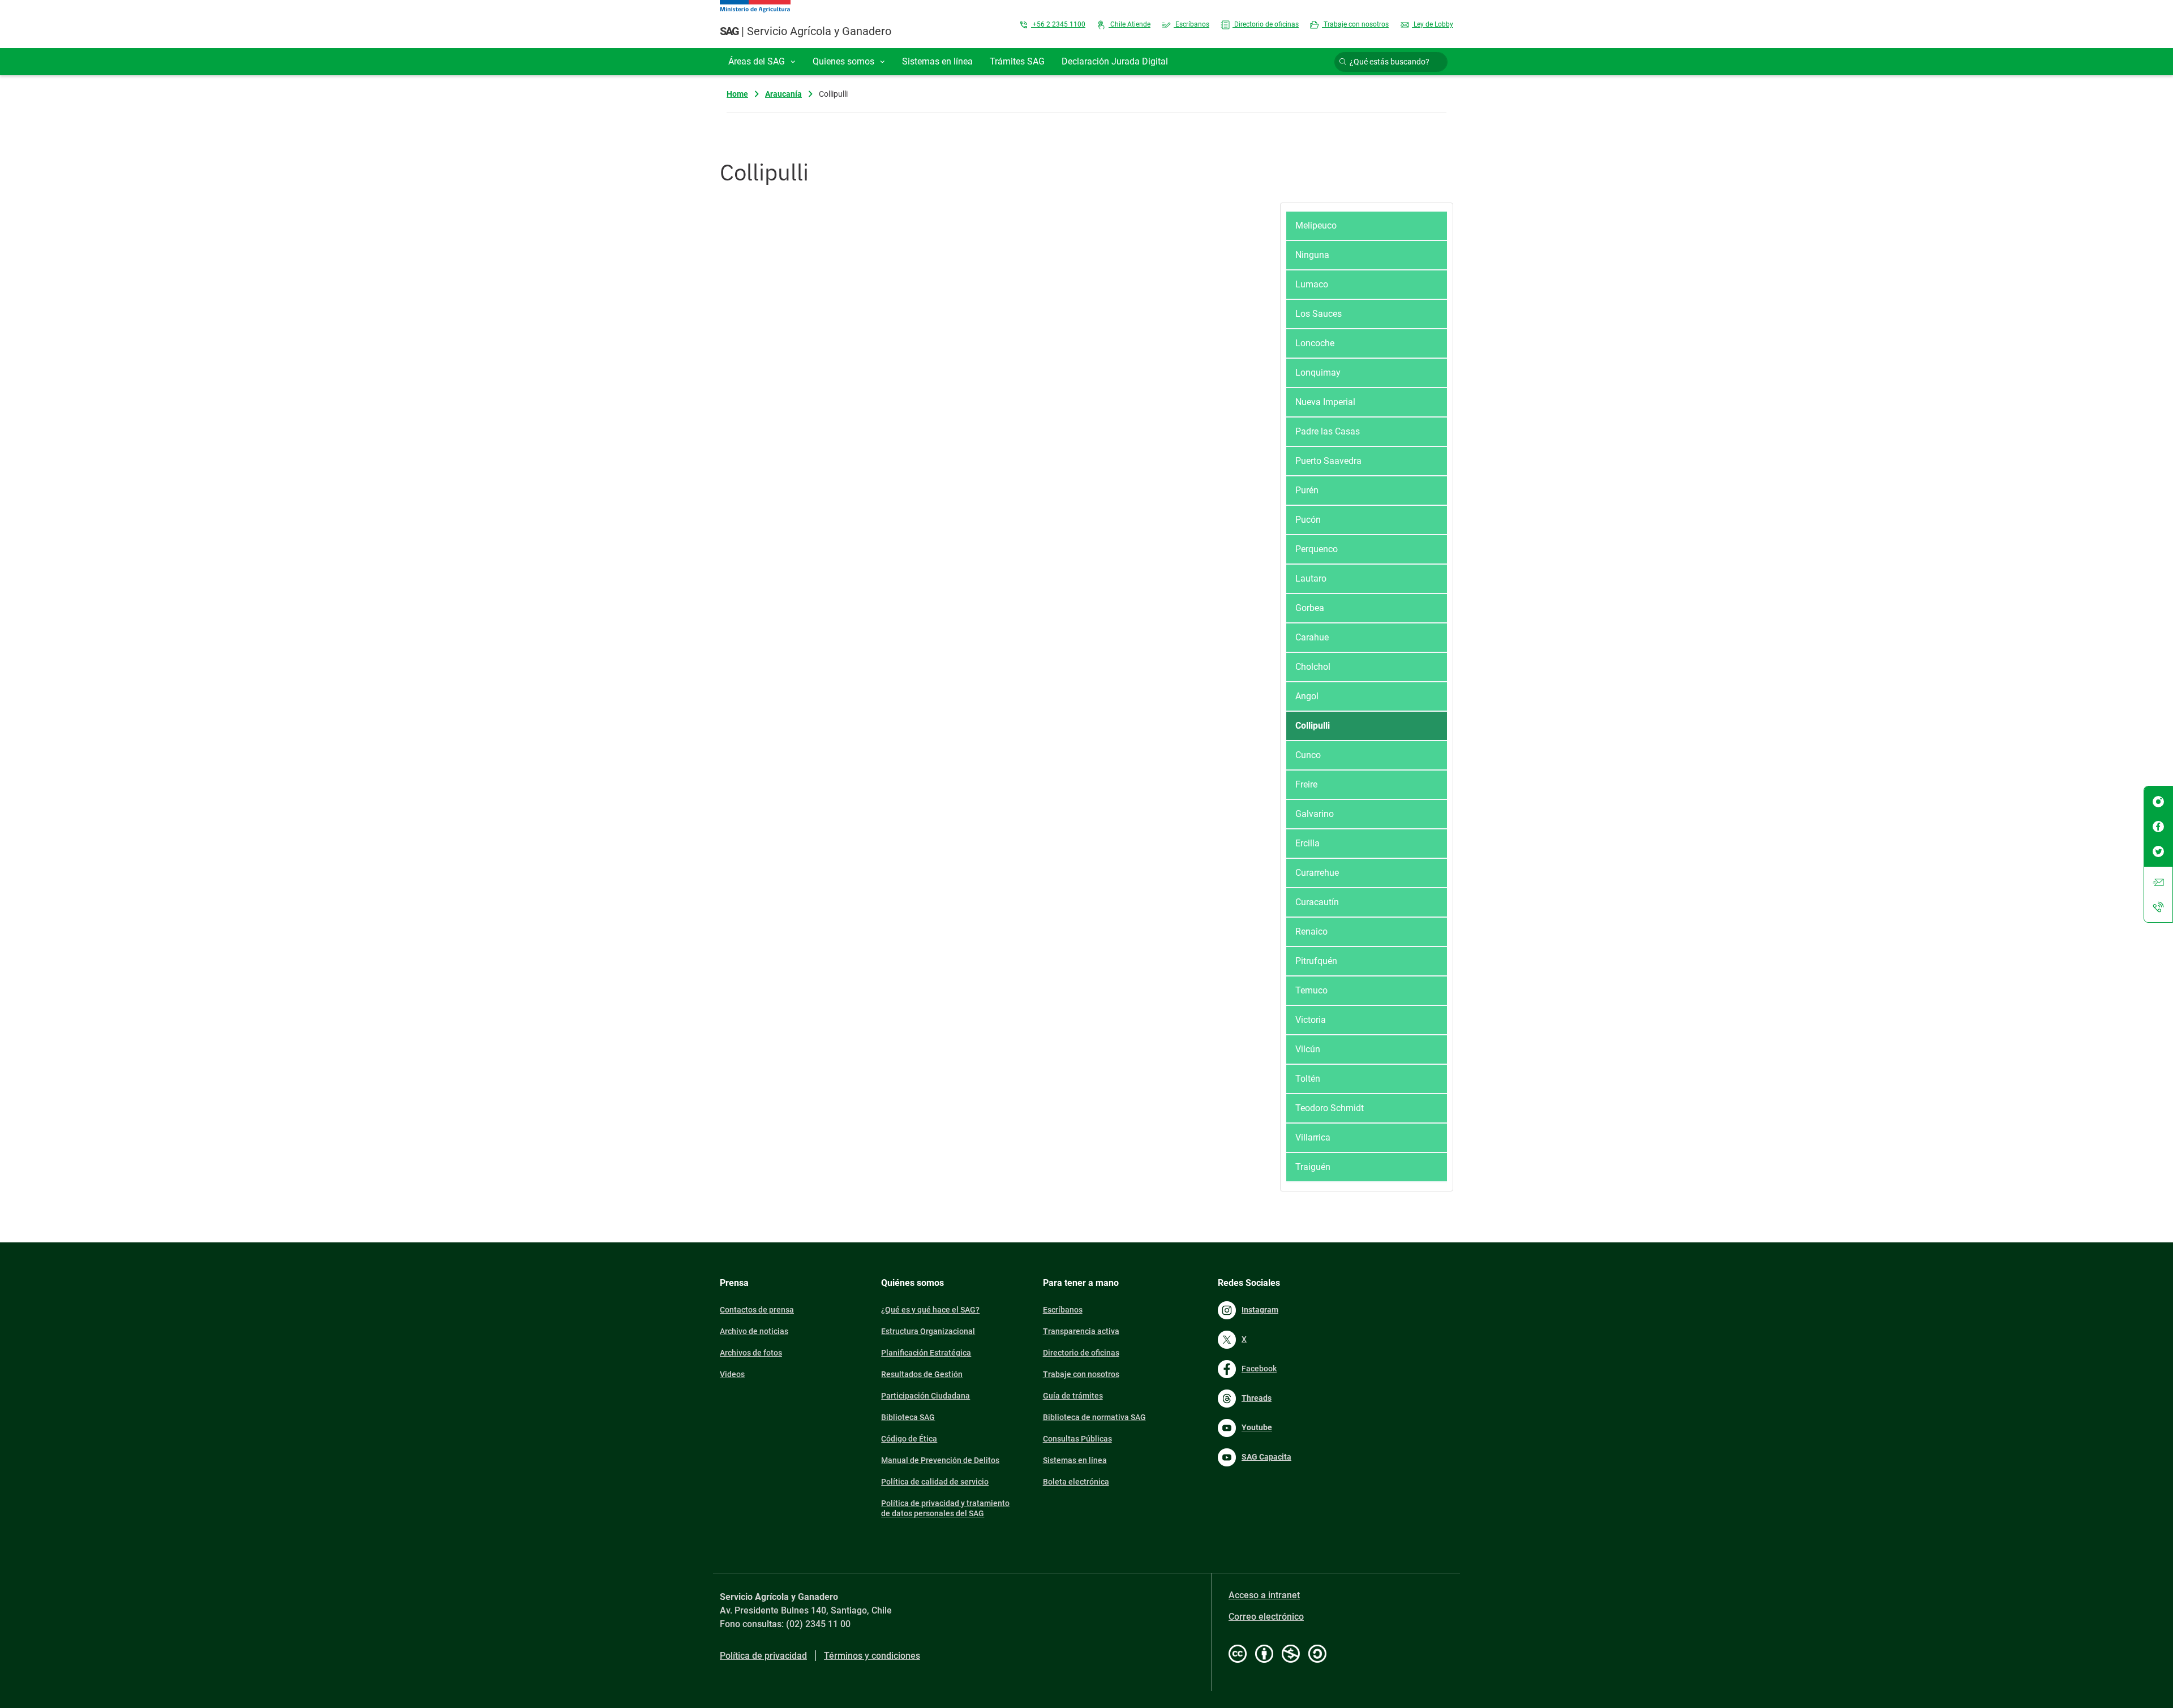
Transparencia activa (1081, 1331)
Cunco (1308, 755)
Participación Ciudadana (926, 1396)
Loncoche (1315, 343)
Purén (1307, 490)
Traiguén (1313, 1167)
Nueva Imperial (1325, 402)
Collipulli (1313, 726)
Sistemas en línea (1075, 1460)
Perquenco (1317, 549)
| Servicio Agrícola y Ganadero (806, 31)
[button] (762, 62)
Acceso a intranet (1264, 1595)
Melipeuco (1316, 225)
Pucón (1308, 520)
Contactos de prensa (757, 1310)
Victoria (1311, 1020)
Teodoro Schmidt (1330, 1108)
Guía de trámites (1073, 1396)
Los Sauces (1319, 314)
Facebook (1259, 1369)
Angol (1307, 696)
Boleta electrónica (1076, 1482)
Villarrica (1313, 1137)
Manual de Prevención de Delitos (940, 1460)
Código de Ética (909, 1439)
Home (737, 94)
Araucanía (783, 94)
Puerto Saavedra (1328, 461)
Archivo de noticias (754, 1331)
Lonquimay (1318, 373)
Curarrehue (1317, 873)
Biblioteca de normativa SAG (1094, 1417)
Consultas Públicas (1077, 1439)
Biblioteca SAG (908, 1417)
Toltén (1308, 1079)
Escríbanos (1191, 24)
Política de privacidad (763, 1656)
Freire (1306, 784)
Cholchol (1313, 667)
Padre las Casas (1328, 431)
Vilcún (1308, 1049)
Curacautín (1317, 902)
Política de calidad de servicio (935, 1482)
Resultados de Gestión (922, 1374)
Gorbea (1310, 608)
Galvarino (1315, 814)
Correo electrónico (1266, 1617)
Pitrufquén (1316, 961)
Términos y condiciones (872, 1656)
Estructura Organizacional (928, 1331)
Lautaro (1311, 578)
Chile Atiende (1130, 24)
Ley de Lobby (1433, 24)
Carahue (1312, 637)
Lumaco (1312, 284)
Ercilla (1307, 843)
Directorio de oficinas (1266, 24)
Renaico (1311, 932)
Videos (732, 1374)
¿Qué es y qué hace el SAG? (930, 1310)
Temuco (1311, 990)
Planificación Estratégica (926, 1353)
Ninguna (1312, 255)
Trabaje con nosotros (1355, 24)
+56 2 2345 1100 (1058, 24)
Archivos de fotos (751, 1353)
